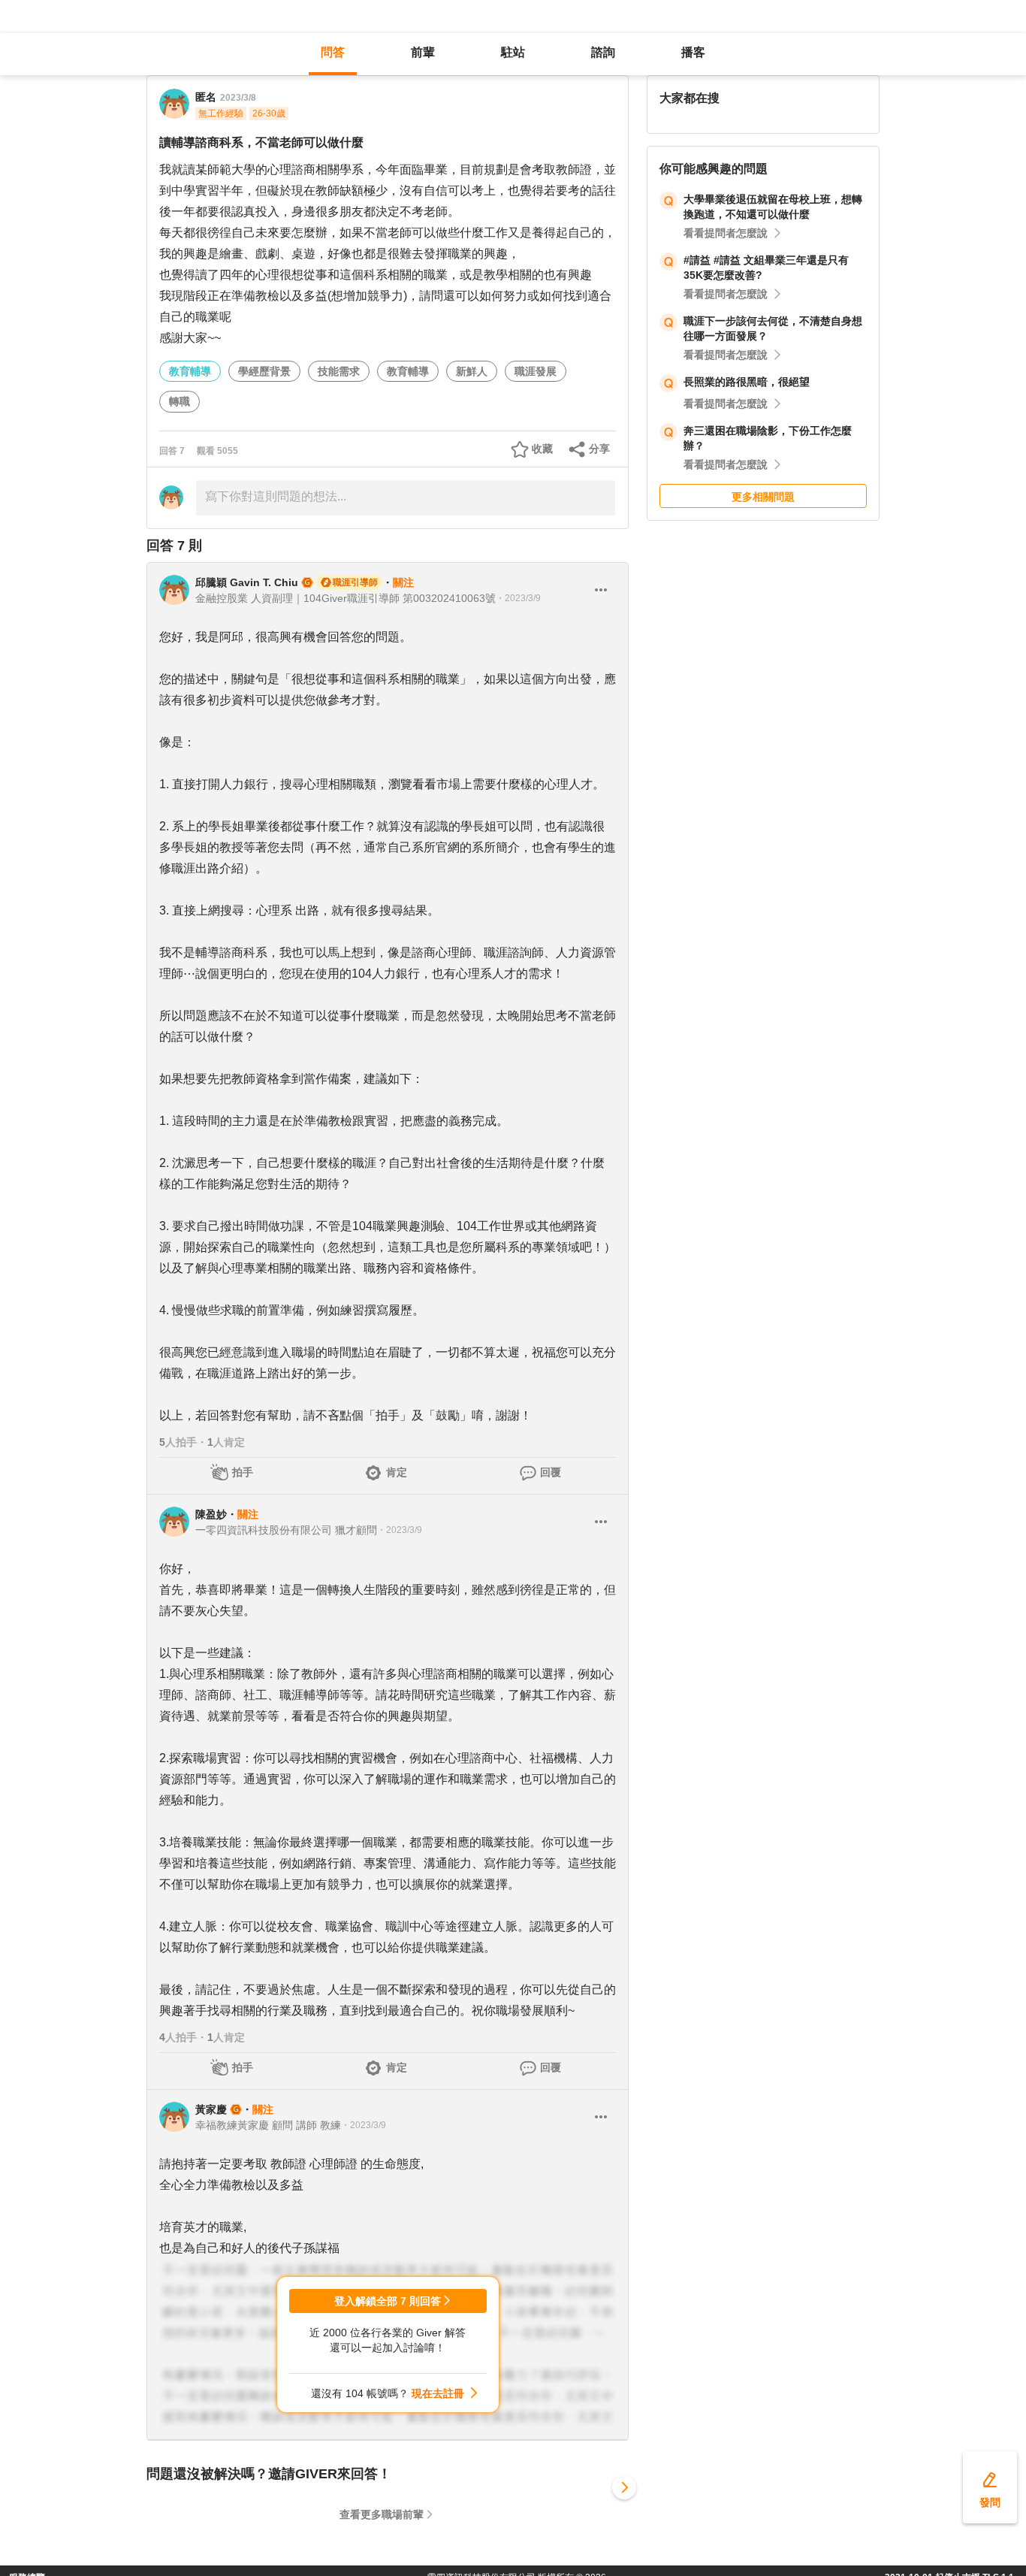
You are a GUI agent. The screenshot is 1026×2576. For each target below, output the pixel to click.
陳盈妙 (211, 1514)
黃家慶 (211, 2109)
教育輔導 (190, 371)
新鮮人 (472, 371)
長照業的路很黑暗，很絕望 (747, 382)
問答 (333, 52)
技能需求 (339, 371)
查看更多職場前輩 (382, 2514)
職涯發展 (536, 371)
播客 (693, 52)
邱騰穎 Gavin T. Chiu (247, 582)
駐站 (513, 52)
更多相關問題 (763, 497)
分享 (599, 449)
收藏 (542, 449)
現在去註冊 (438, 2393)
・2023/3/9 (518, 598)
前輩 (423, 52)
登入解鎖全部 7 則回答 (388, 2301)
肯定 (397, 1472)
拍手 (243, 1472)
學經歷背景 (264, 371)
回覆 (551, 1472)
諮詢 (603, 52)
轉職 (180, 401)
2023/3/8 (238, 98)
